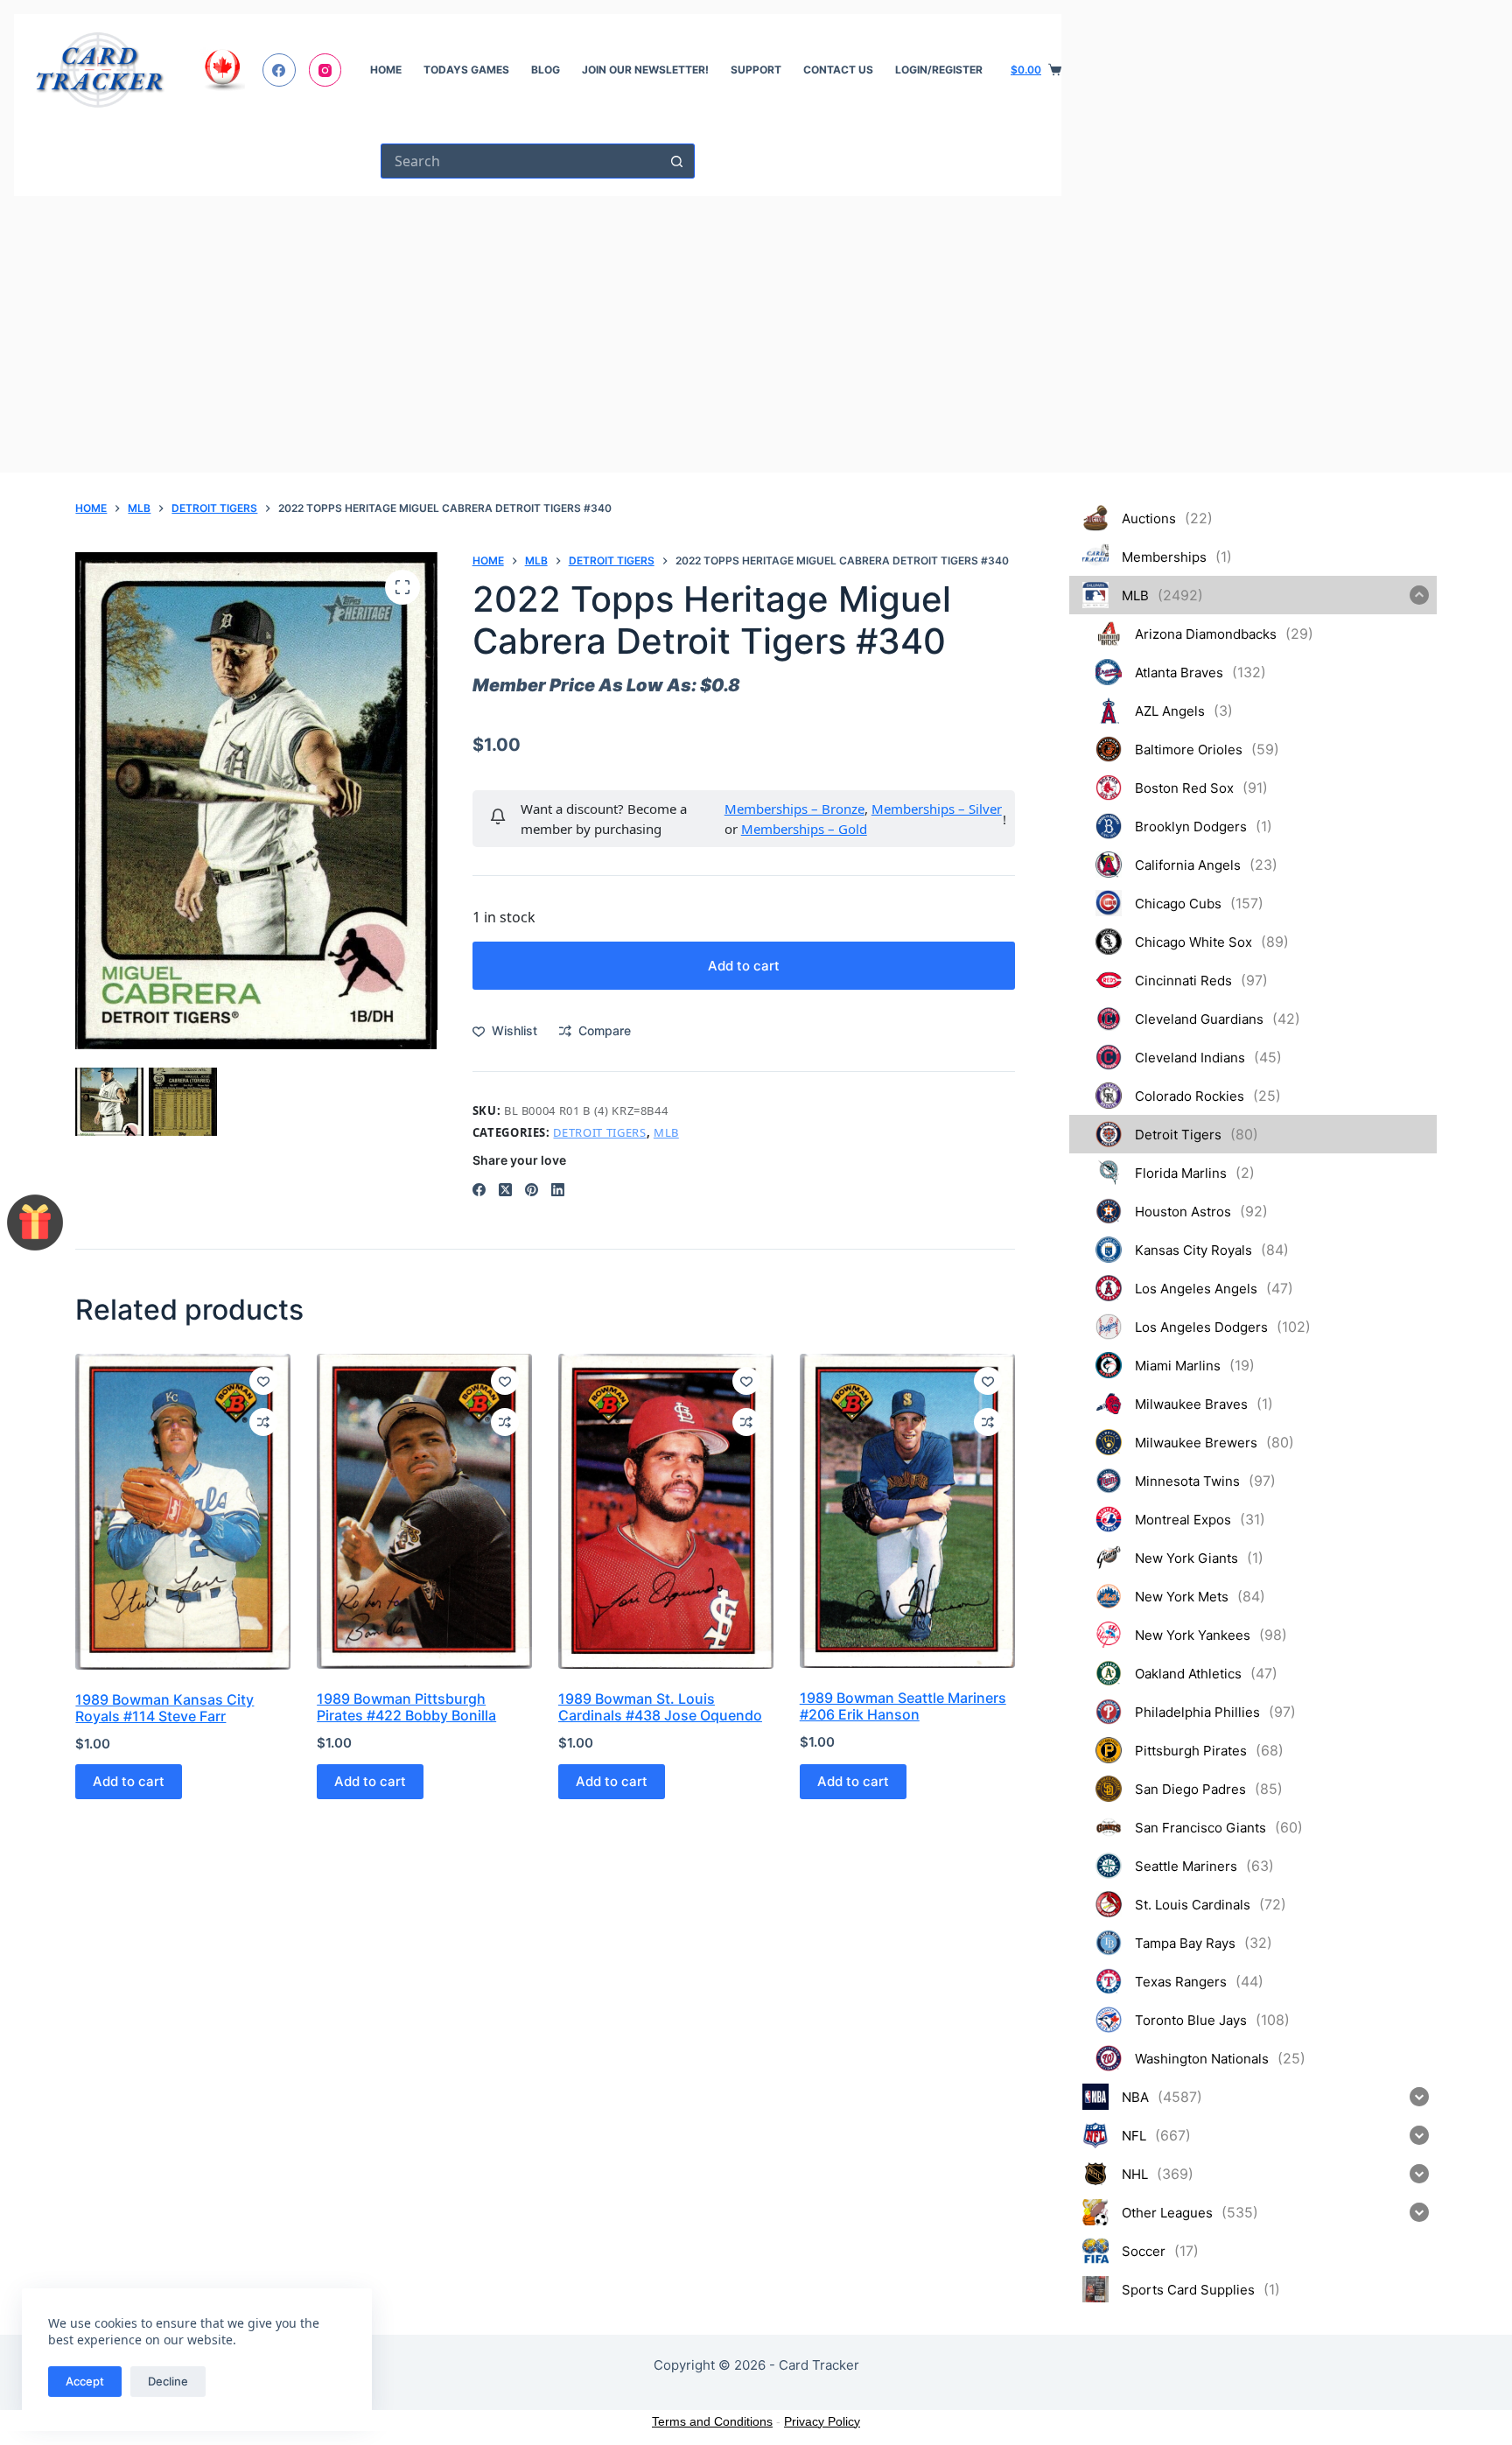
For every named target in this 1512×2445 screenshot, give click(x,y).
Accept (85, 2381)
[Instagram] (325, 70)
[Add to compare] (263, 1422)
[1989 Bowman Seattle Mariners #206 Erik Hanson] (907, 1511)
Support (756, 70)
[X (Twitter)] (505, 1190)
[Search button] (677, 161)
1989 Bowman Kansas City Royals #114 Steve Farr (164, 1708)
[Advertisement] (538, 327)
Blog (546, 70)
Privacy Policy (822, 2421)
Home (386, 70)
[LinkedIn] (558, 1190)
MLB (666, 1132)
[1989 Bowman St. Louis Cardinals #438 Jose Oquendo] (666, 1511)
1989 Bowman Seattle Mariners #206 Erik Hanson (903, 1706)
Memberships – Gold (804, 829)
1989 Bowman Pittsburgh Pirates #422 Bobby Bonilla (406, 1707)
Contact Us (838, 70)
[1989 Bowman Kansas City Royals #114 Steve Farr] (183, 1512)
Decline (168, 2381)
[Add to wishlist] (263, 1381)
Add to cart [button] (129, 1781)
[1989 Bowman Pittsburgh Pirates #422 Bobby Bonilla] (424, 1511)
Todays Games (466, 70)
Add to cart (744, 966)
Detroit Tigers (599, 1132)
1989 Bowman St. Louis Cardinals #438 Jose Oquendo (660, 1707)
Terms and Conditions (712, 2421)
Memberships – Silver (937, 809)
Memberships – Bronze (794, 809)
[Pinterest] (532, 1190)
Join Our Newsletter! (645, 70)
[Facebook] (279, 70)
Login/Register (939, 70)
